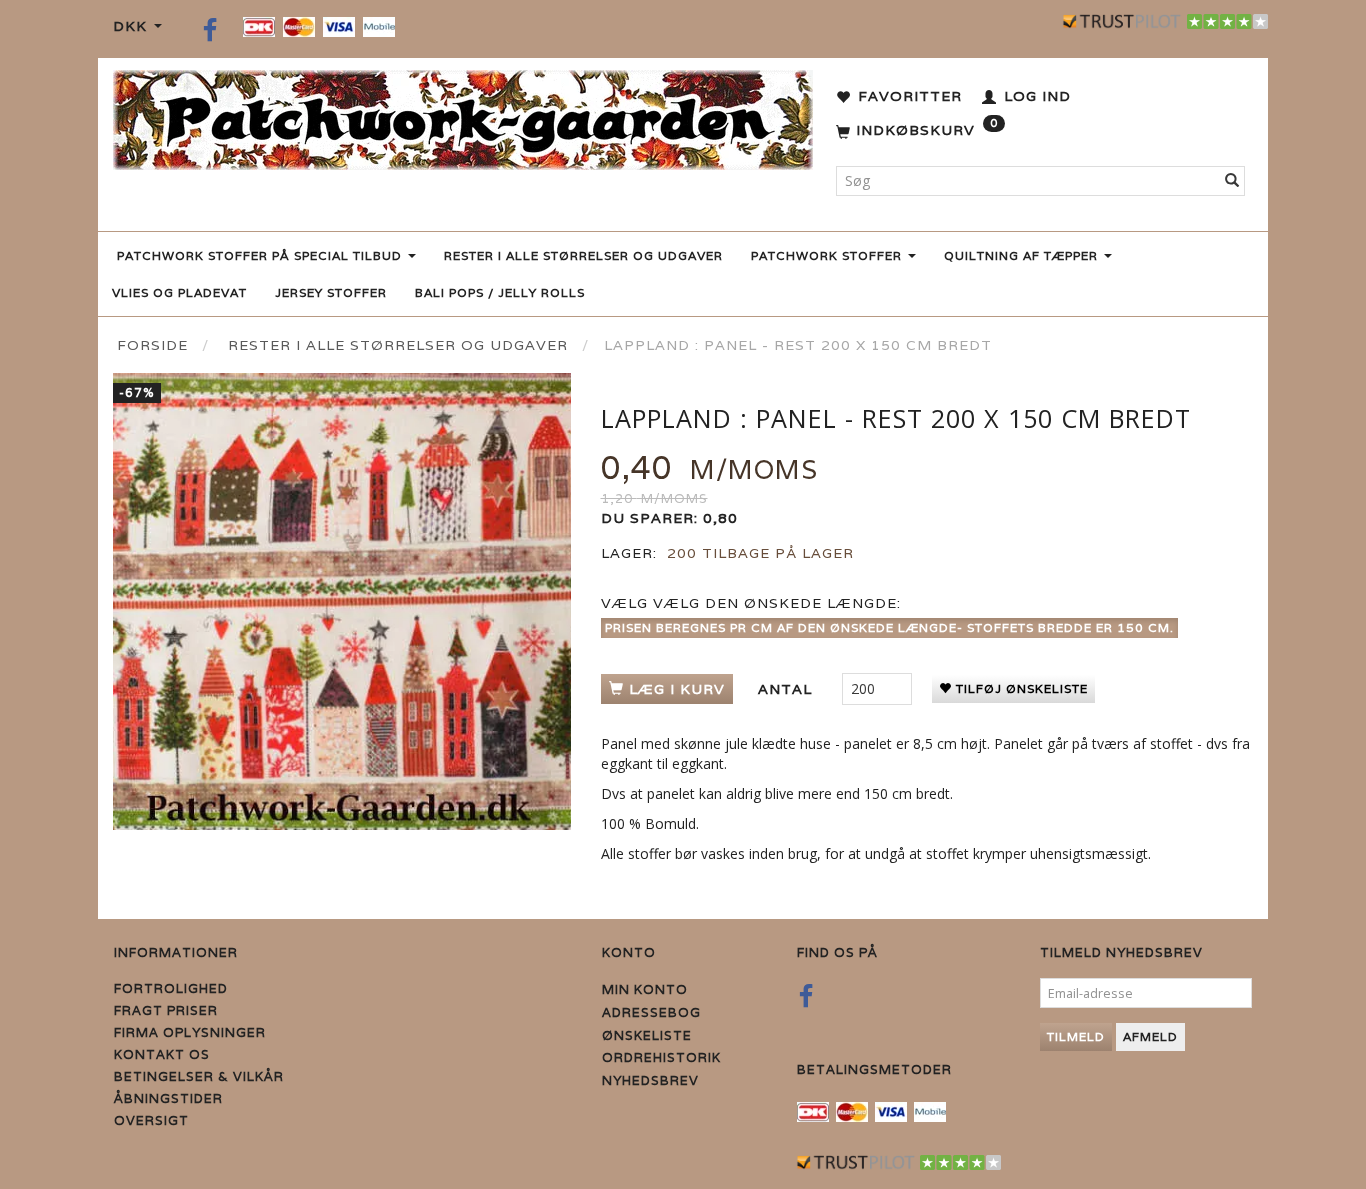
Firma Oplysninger (190, 1032)
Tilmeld (1076, 1036)
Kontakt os (162, 1054)
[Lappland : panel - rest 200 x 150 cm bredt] (342, 602)
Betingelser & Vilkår (199, 1076)
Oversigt (151, 1120)
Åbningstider (168, 1098)
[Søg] (1232, 181)
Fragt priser (166, 1010)
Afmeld (1150, 1036)
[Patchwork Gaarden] (463, 115)
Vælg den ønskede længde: (751, 603)
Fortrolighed (171, 988)
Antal (787, 689)
